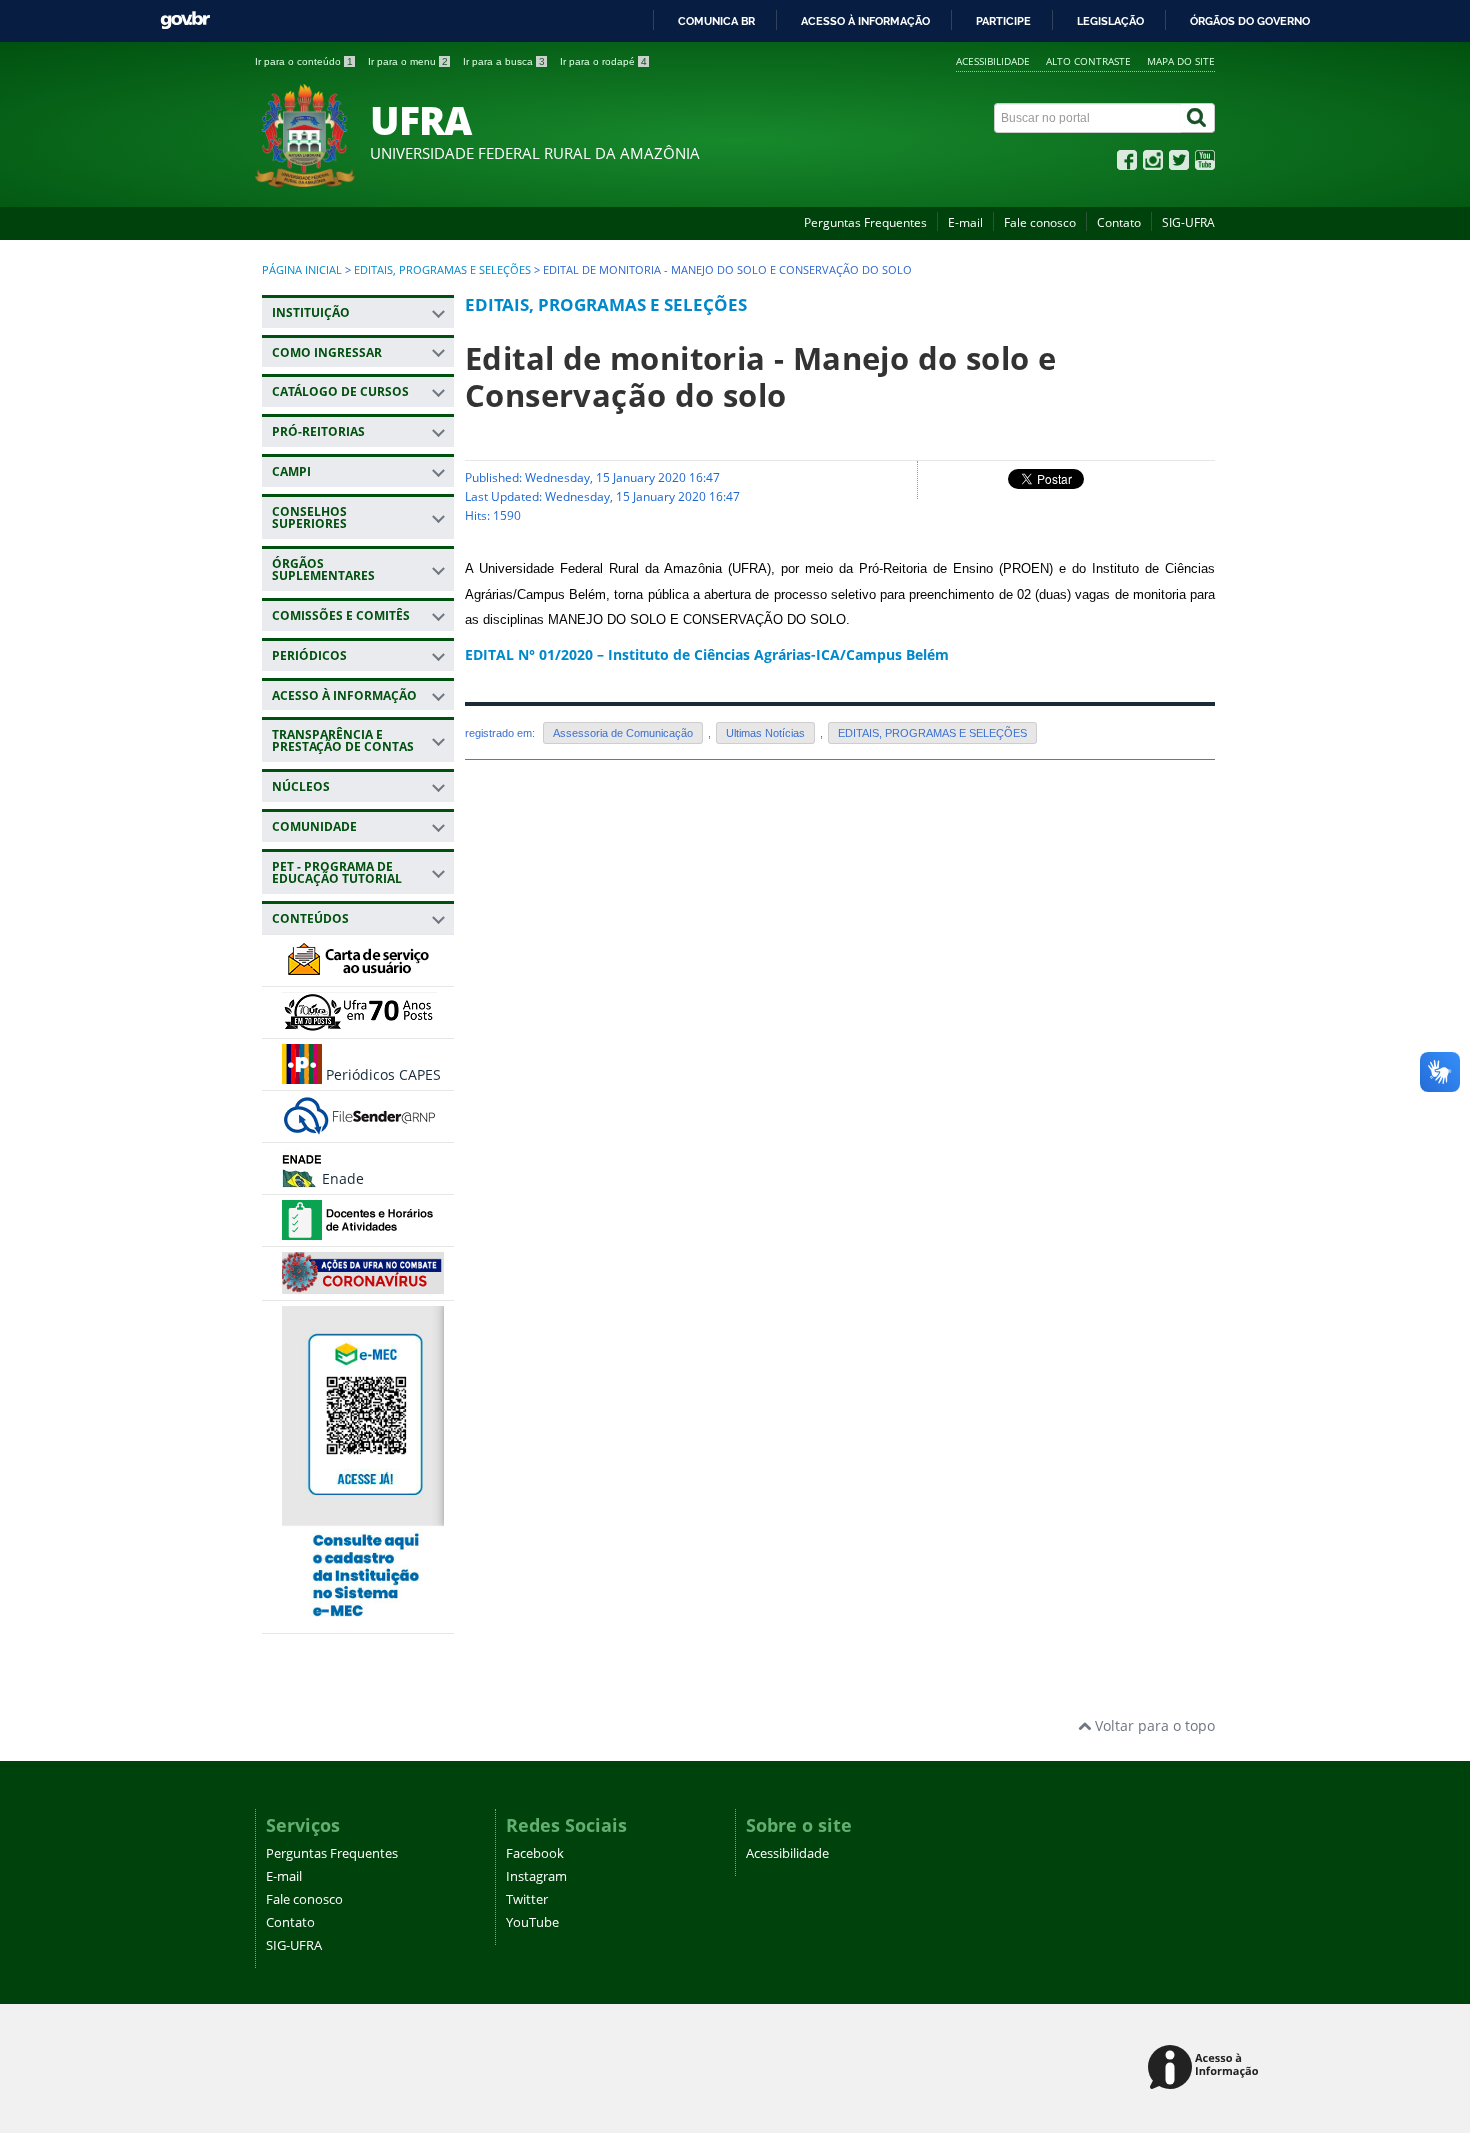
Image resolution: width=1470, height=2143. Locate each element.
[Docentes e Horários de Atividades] (359, 1230)
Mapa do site (1181, 61)
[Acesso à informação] (1206, 2068)
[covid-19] (363, 1284)
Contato (1119, 222)
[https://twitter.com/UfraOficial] (1179, 164)
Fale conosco (1040, 222)
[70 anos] (359, 1022)
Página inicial (302, 270)
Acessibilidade (993, 61)
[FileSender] (359, 1126)
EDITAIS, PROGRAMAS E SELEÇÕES (442, 270)
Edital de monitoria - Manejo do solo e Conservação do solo (760, 376)
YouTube (532, 1922)
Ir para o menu (408, 61)
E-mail (965, 222)
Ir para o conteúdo (304, 61)
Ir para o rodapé (603, 61)
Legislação (1110, 21)
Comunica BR (716, 21)
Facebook (535, 1853)
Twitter (527, 1899)
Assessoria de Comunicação (623, 733)
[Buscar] (1198, 118)
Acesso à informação (865, 21)
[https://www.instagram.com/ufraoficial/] (1153, 164)
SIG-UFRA (1188, 222)
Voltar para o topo (1153, 1725)
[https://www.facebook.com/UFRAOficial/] (1127, 164)
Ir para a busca (504, 61)
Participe (1003, 21)
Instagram (536, 1876)
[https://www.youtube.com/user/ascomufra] (1205, 164)
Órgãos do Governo (1250, 21)
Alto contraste (1088, 61)
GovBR (185, 20)
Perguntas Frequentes (865, 222)
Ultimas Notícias (765, 733)
